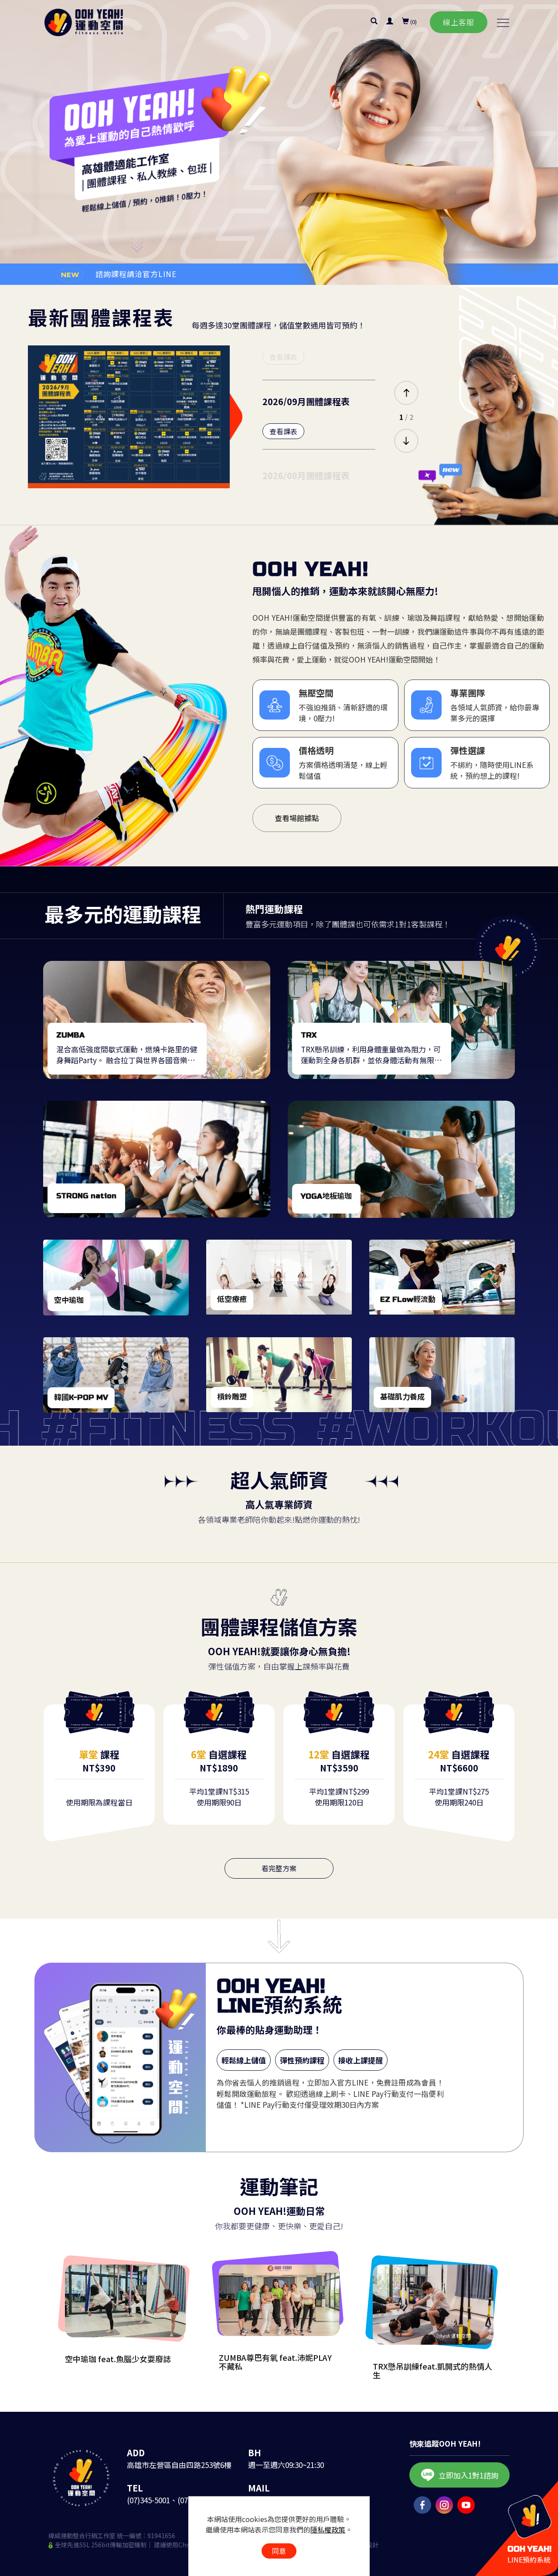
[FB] (420, 2505)
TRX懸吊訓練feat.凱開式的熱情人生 (432, 2370)
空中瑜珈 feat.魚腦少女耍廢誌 (118, 2359)
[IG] (442, 2505)
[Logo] (84, 22)
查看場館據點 (297, 818)
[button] (374, 22)
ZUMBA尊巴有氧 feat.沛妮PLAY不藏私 (275, 2362)
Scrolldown (138, 249)
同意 (279, 2551)
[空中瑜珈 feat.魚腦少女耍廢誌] (125, 2301)
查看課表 (283, 357)
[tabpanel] (279, 142)
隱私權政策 (328, 2529)
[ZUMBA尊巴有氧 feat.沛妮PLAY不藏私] (279, 2300)
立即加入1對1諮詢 (468, 2475)
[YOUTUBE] (464, 2505)
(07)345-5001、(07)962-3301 (174, 2500)
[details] (157, 1020)
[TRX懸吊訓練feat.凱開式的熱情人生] (433, 2305)
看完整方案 (279, 1868)
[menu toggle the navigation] (500, 23)
